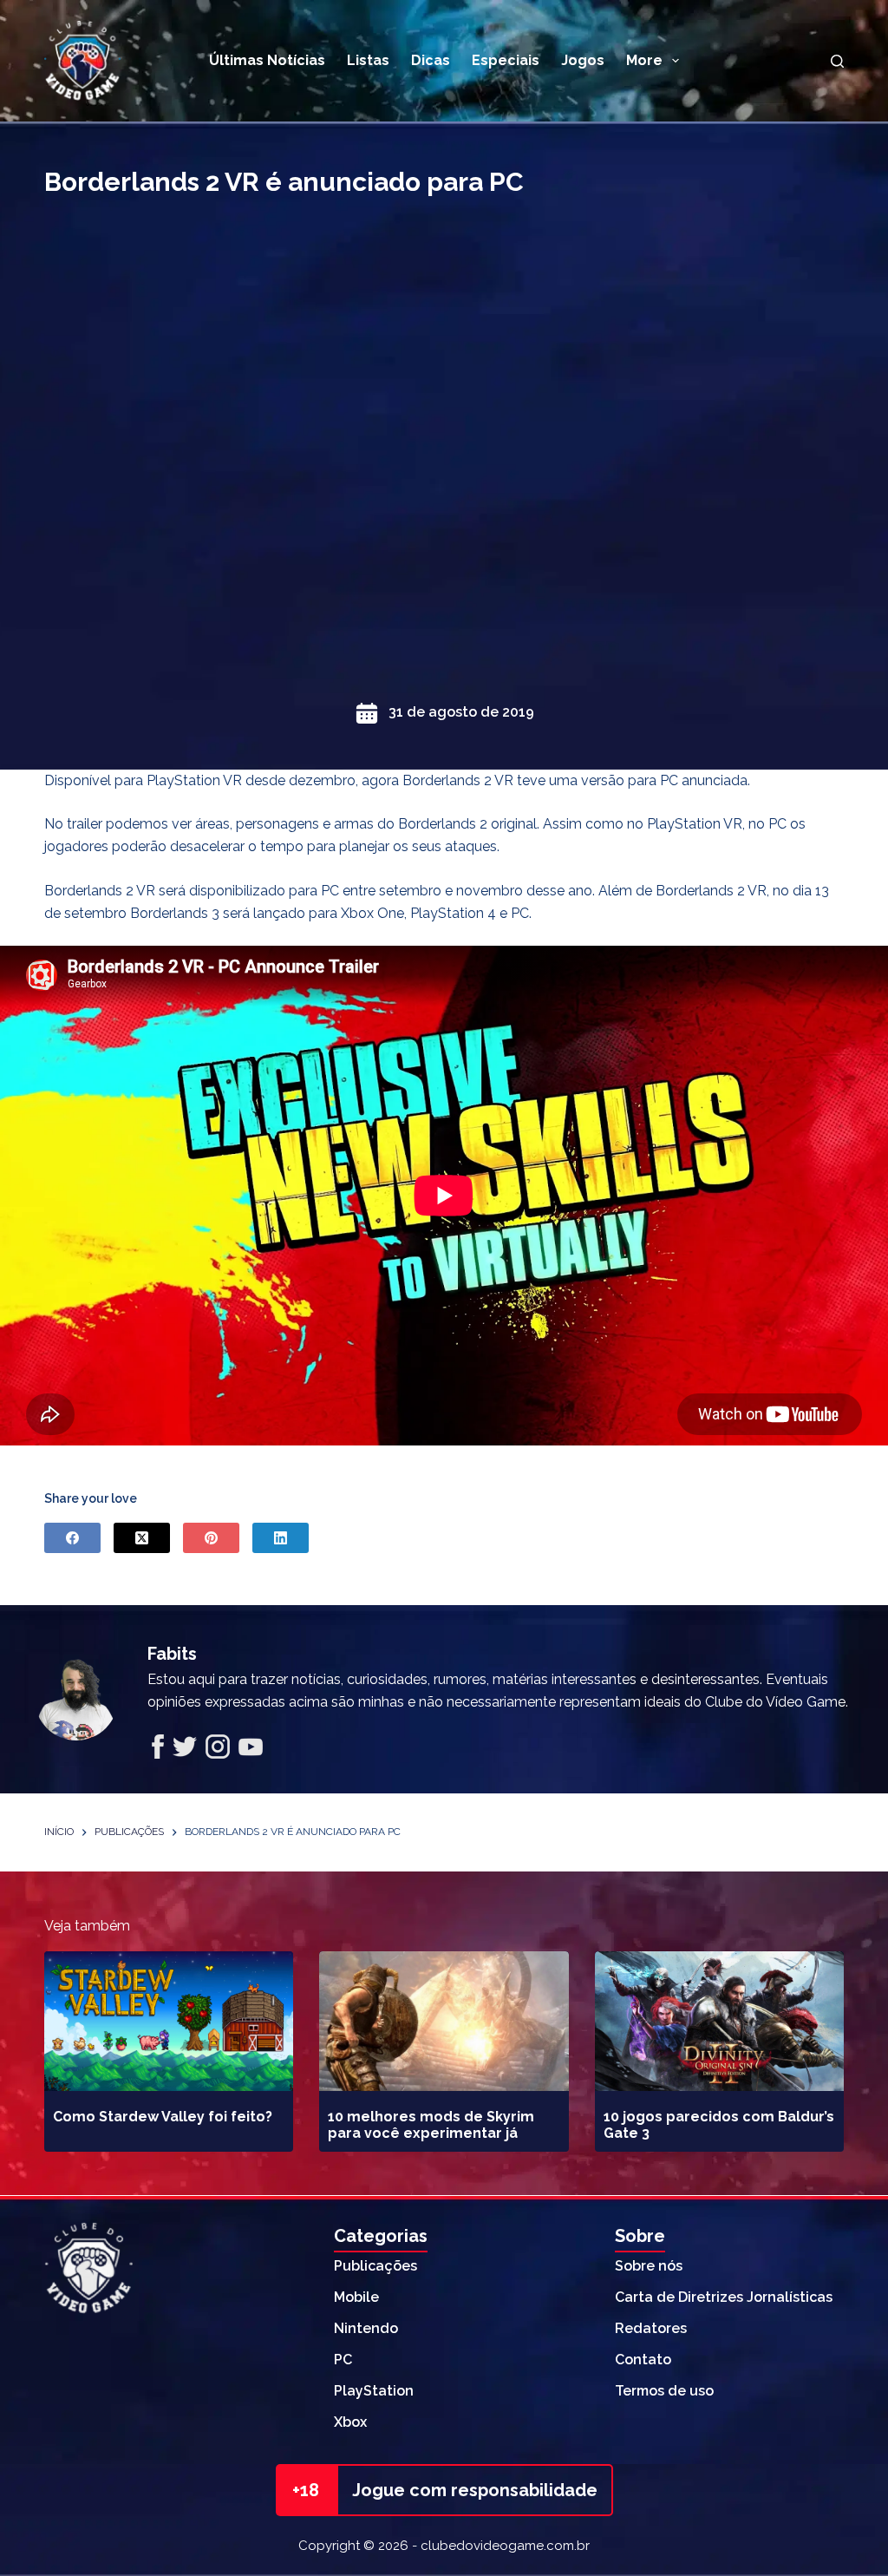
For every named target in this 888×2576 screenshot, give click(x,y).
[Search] (837, 61)
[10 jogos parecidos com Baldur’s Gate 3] (719, 2022)
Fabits (172, 1654)
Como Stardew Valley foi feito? (163, 2117)
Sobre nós (649, 2266)
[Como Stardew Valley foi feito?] (169, 2022)
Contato (643, 2360)
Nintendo (366, 2328)
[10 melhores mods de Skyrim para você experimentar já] (444, 2022)
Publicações (375, 2266)
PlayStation (374, 2391)
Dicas (431, 60)
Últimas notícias (267, 60)
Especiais (506, 60)
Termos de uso (664, 2391)
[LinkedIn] (281, 1538)
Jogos (583, 60)
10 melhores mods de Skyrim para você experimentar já (431, 2125)
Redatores (651, 2328)
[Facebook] (72, 1538)
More (644, 60)
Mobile (356, 2297)
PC (343, 2360)
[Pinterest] (211, 1538)
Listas (368, 60)
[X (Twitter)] (142, 1538)
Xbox (350, 2422)
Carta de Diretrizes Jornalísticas (724, 2297)
